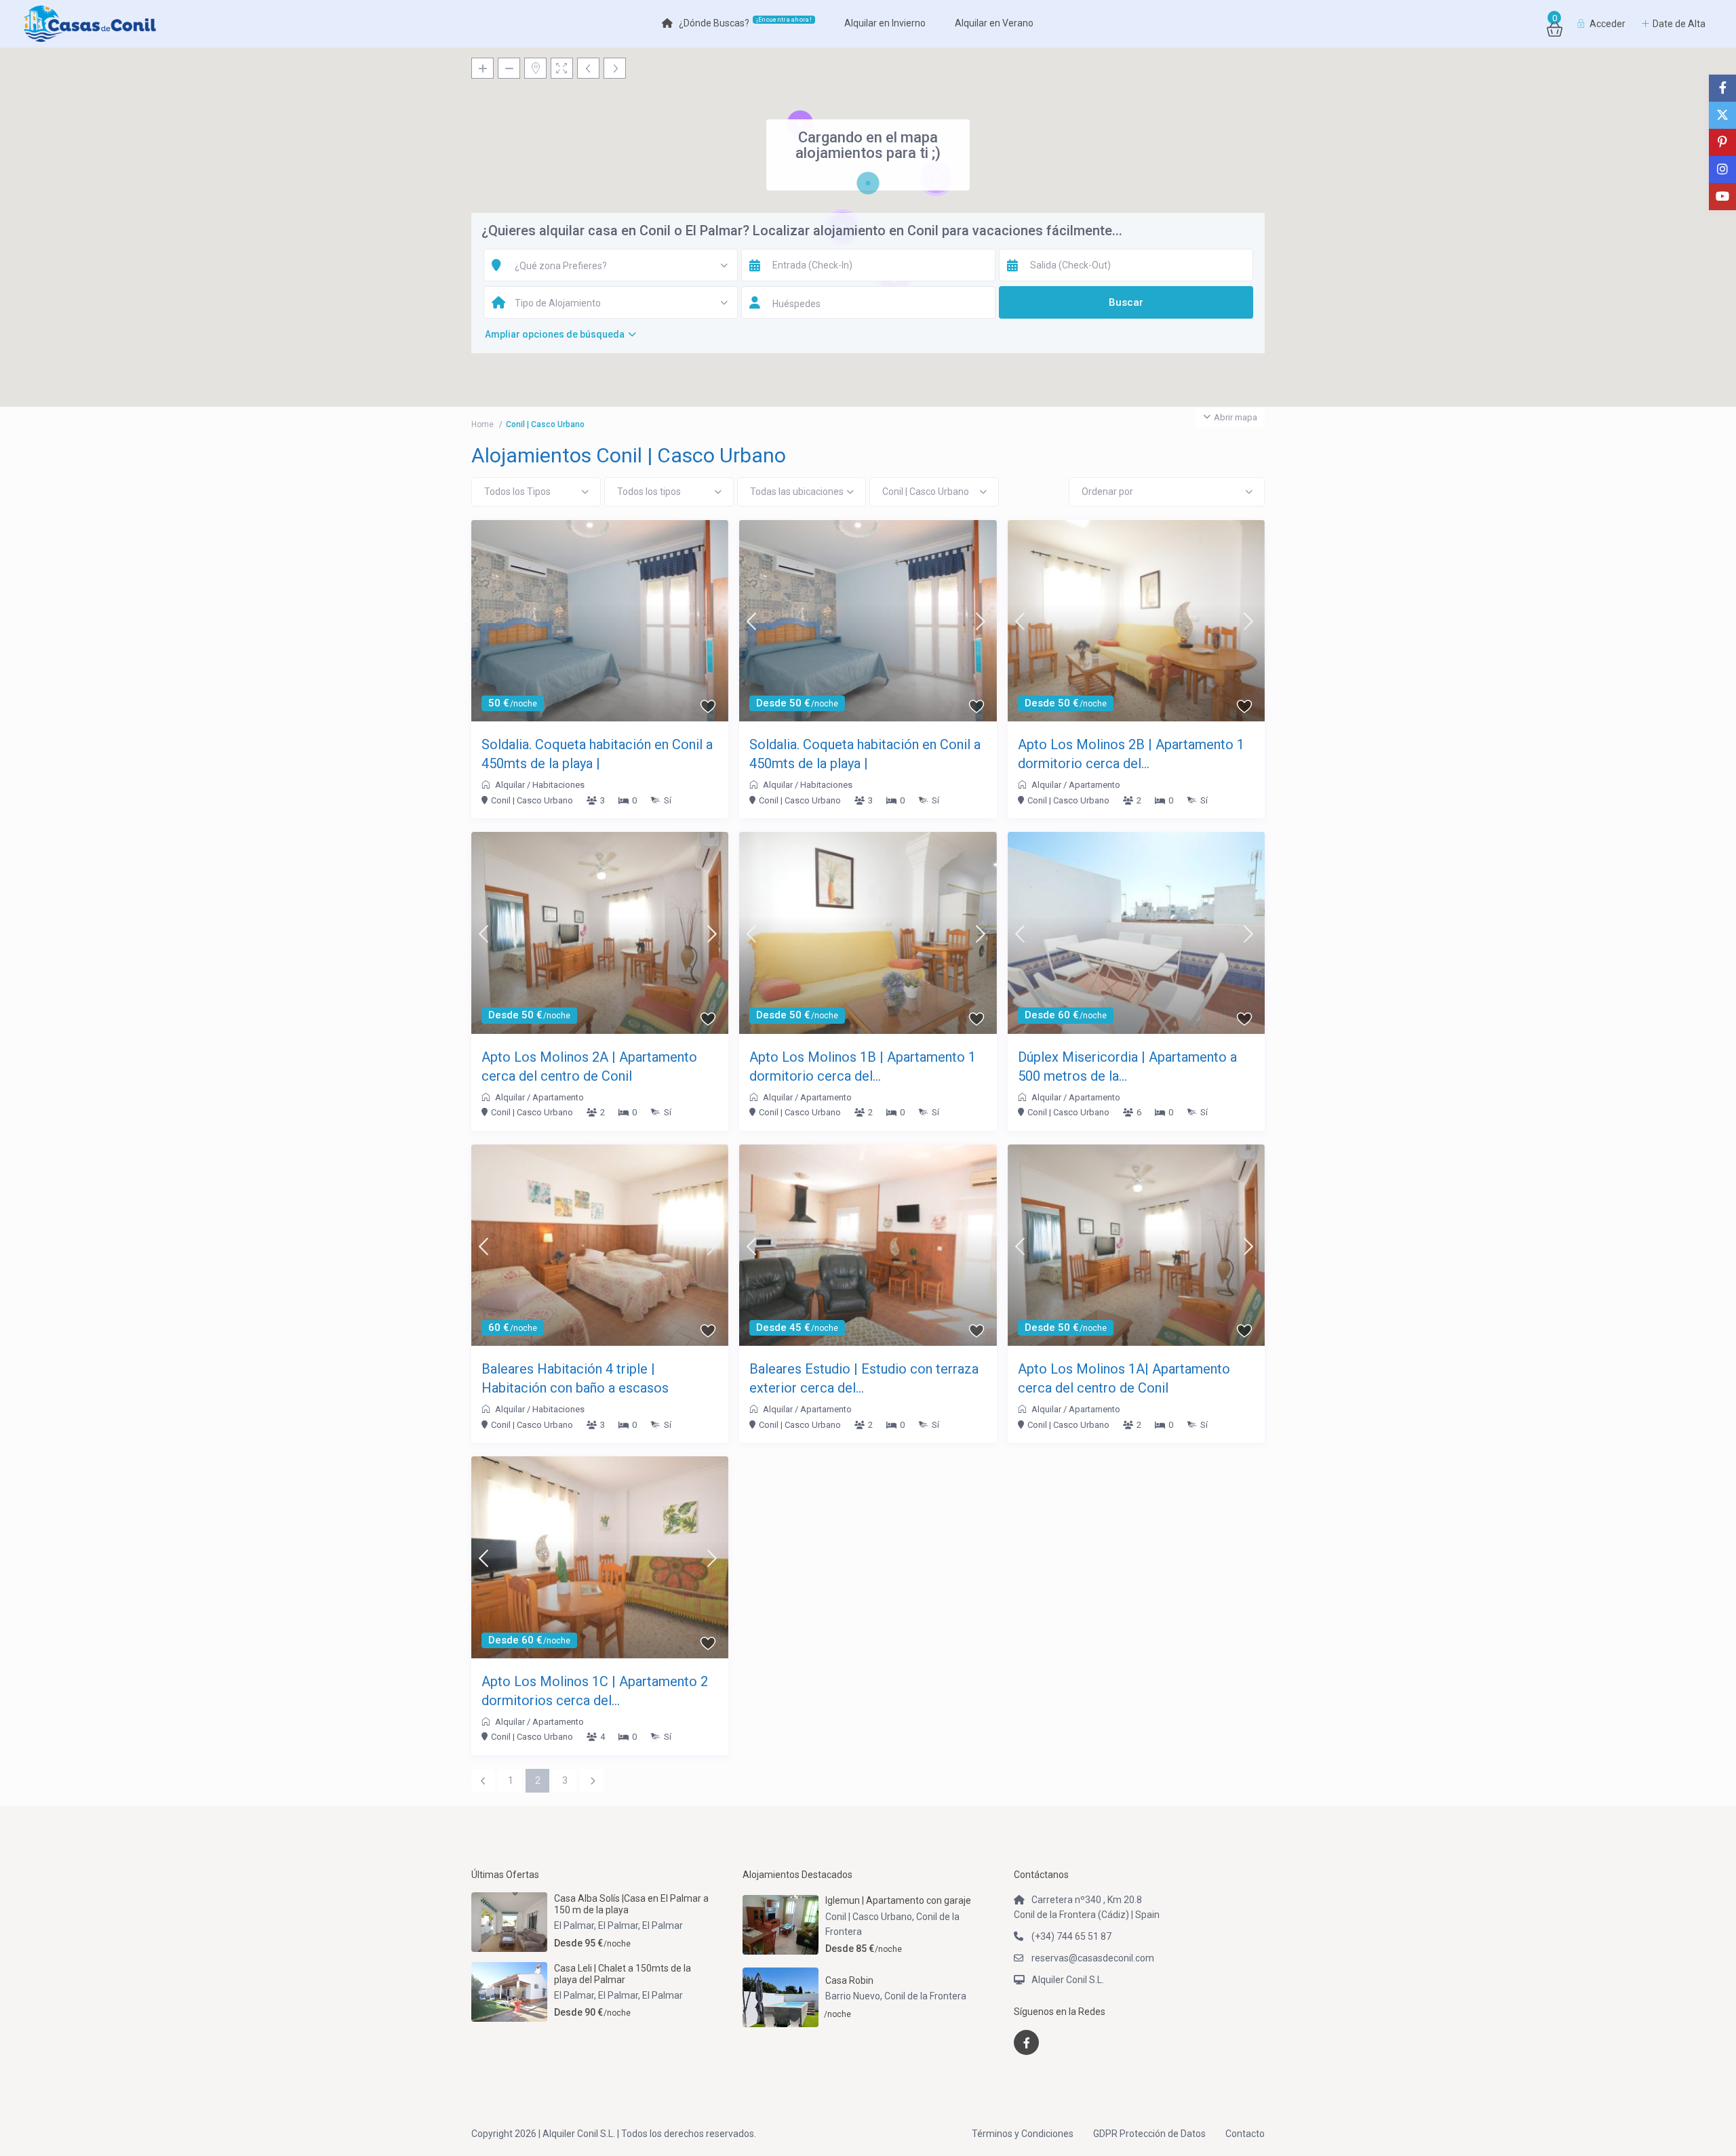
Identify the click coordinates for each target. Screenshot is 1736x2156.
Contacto (1245, 2134)
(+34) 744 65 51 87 (1071, 1936)
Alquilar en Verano (994, 23)
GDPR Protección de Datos (1149, 2134)
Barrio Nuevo (853, 1996)
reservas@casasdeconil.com (1093, 1958)
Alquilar (510, 785)
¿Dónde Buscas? (745, 22)
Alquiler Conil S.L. (1068, 1980)
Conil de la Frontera (925, 1996)
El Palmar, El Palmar (596, 1925)
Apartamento (1094, 785)
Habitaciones (558, 785)
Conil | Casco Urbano (532, 800)
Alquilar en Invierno (885, 23)
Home (482, 424)
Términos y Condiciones (1023, 2134)
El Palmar (663, 1925)
